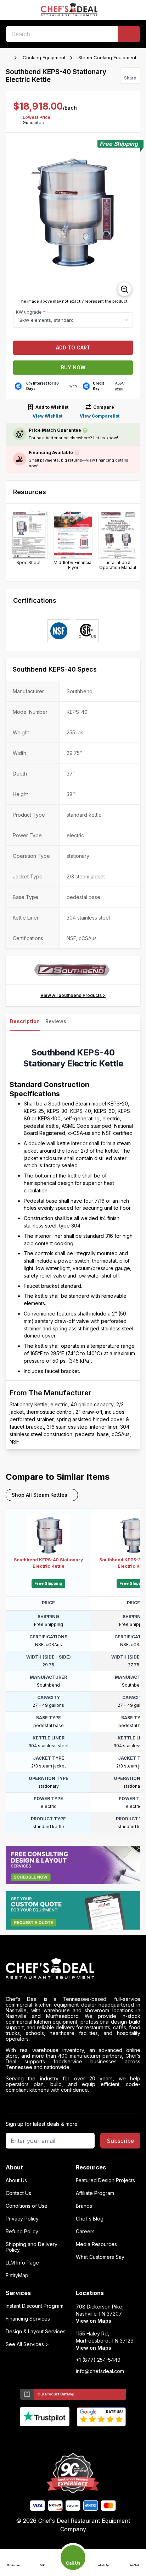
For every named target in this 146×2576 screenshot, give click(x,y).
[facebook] (46, 2438)
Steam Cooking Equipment (107, 57)
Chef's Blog (90, 2219)
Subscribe (120, 2141)
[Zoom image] (124, 289)
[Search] (129, 34)
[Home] (9, 58)
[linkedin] (87, 2438)
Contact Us (18, 2193)
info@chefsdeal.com (100, 2371)
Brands (84, 2206)
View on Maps (94, 2321)
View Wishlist (47, 416)
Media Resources (96, 2244)
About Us (16, 2180)
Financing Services (28, 2319)
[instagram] (101, 2438)
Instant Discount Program (35, 2306)
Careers (85, 2232)
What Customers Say (100, 2257)
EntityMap (17, 2276)
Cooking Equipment (44, 57)
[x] (73, 2438)
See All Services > (27, 2344)
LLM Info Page (22, 2263)
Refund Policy (22, 2232)
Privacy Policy (22, 2219)
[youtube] (59, 2438)
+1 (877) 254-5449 (98, 2360)
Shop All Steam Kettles (40, 1495)
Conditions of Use (27, 2206)
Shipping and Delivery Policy (32, 2247)
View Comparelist (100, 416)
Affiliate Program (95, 2193)
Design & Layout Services (36, 2332)
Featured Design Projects (105, 2180)
